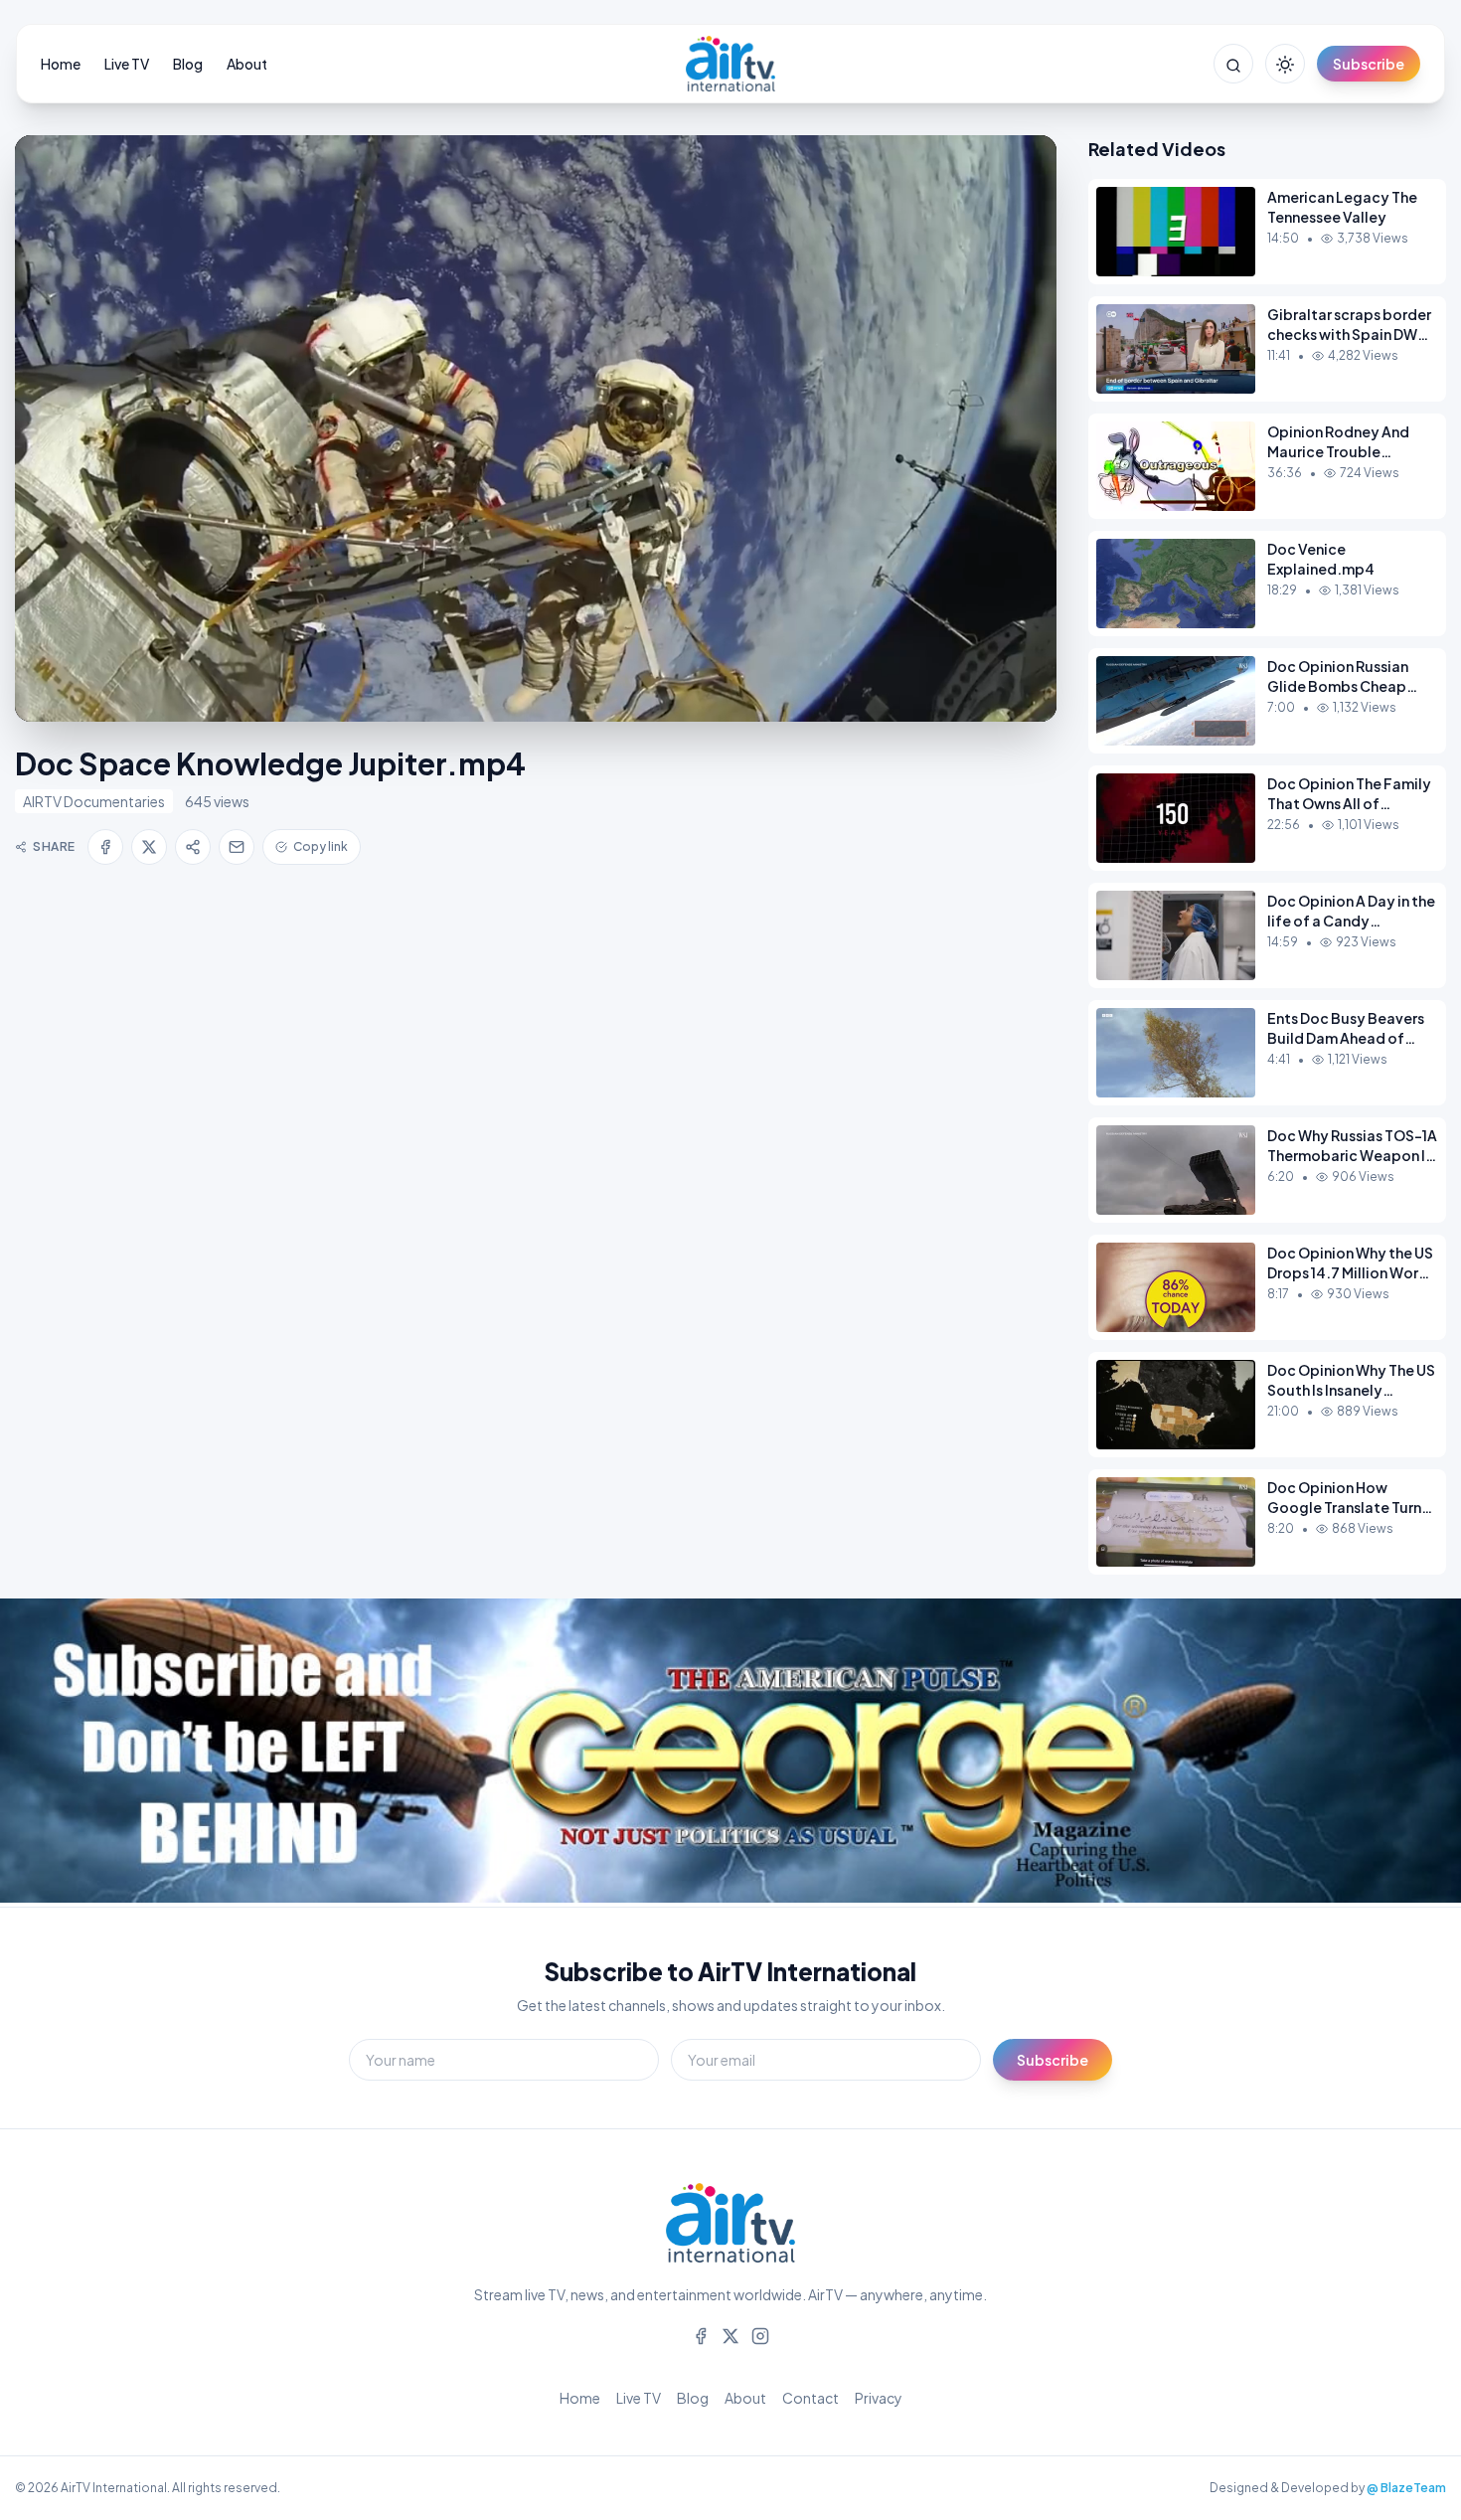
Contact (811, 2398)
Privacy (879, 2398)
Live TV (127, 64)
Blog (188, 64)
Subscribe (1369, 64)
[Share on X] (149, 847)
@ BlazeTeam (1406, 2488)
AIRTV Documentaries (94, 801)
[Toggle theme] (1285, 64)
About (247, 64)
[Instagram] (760, 2334)
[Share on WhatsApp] (193, 847)
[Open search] (1233, 64)
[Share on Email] (237, 847)
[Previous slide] (60, 1753)
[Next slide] (1401, 1753)
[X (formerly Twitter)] (730, 2334)
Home (61, 64)
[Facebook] (701, 2334)
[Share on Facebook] (105, 847)
